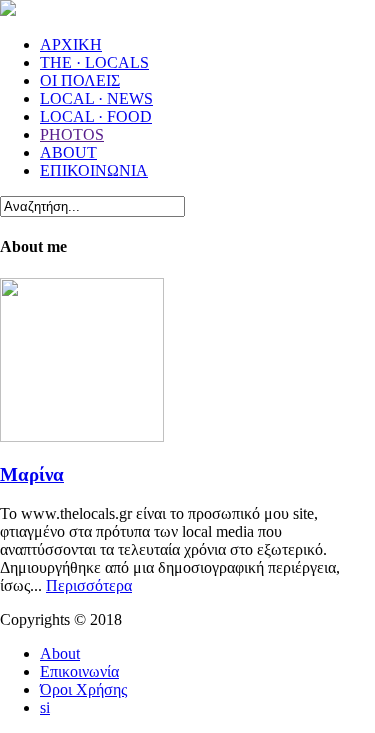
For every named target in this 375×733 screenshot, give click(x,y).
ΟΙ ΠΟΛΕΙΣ (80, 80)
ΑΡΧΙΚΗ (71, 44)
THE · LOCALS (94, 62)
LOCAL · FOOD (96, 116)
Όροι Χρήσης (83, 689)
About (60, 653)
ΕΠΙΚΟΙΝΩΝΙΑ (94, 170)
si (45, 707)
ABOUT (68, 152)
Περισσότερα (89, 585)
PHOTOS (72, 134)
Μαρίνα (32, 474)
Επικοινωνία (79, 671)
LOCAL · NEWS (96, 98)
